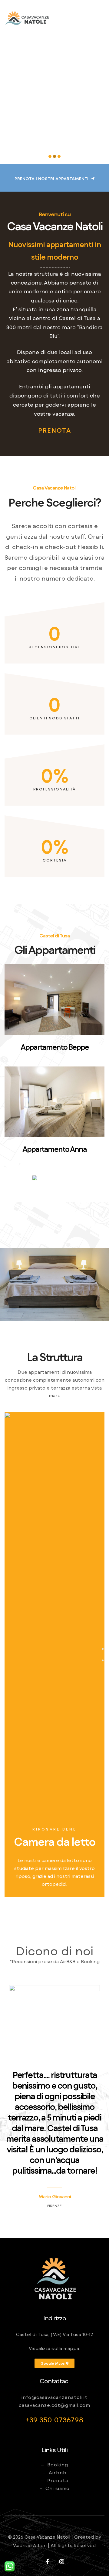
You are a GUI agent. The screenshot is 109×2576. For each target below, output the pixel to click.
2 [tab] (103, 1655)
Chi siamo (58, 2488)
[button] (54, 179)
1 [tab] (103, 1649)
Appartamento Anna (54, 1149)
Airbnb (58, 2472)
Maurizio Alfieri (30, 2545)
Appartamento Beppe (55, 1047)
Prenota (58, 2480)
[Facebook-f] (47, 2561)
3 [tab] (103, 1660)
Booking (58, 2465)
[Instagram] (62, 2561)
